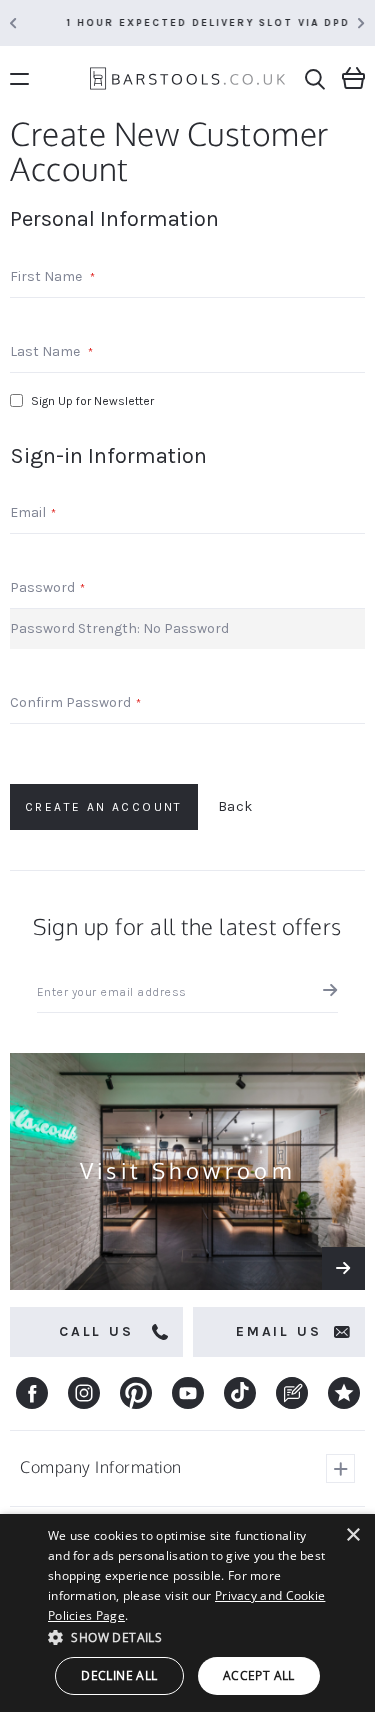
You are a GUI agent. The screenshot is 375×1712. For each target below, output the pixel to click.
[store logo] (187, 81)
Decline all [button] (119, 1675)
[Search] (315, 79)
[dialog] (187, 1613)
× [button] (352, 1535)
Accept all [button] (259, 1675)
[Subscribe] (325, 993)
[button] (187, 1636)
